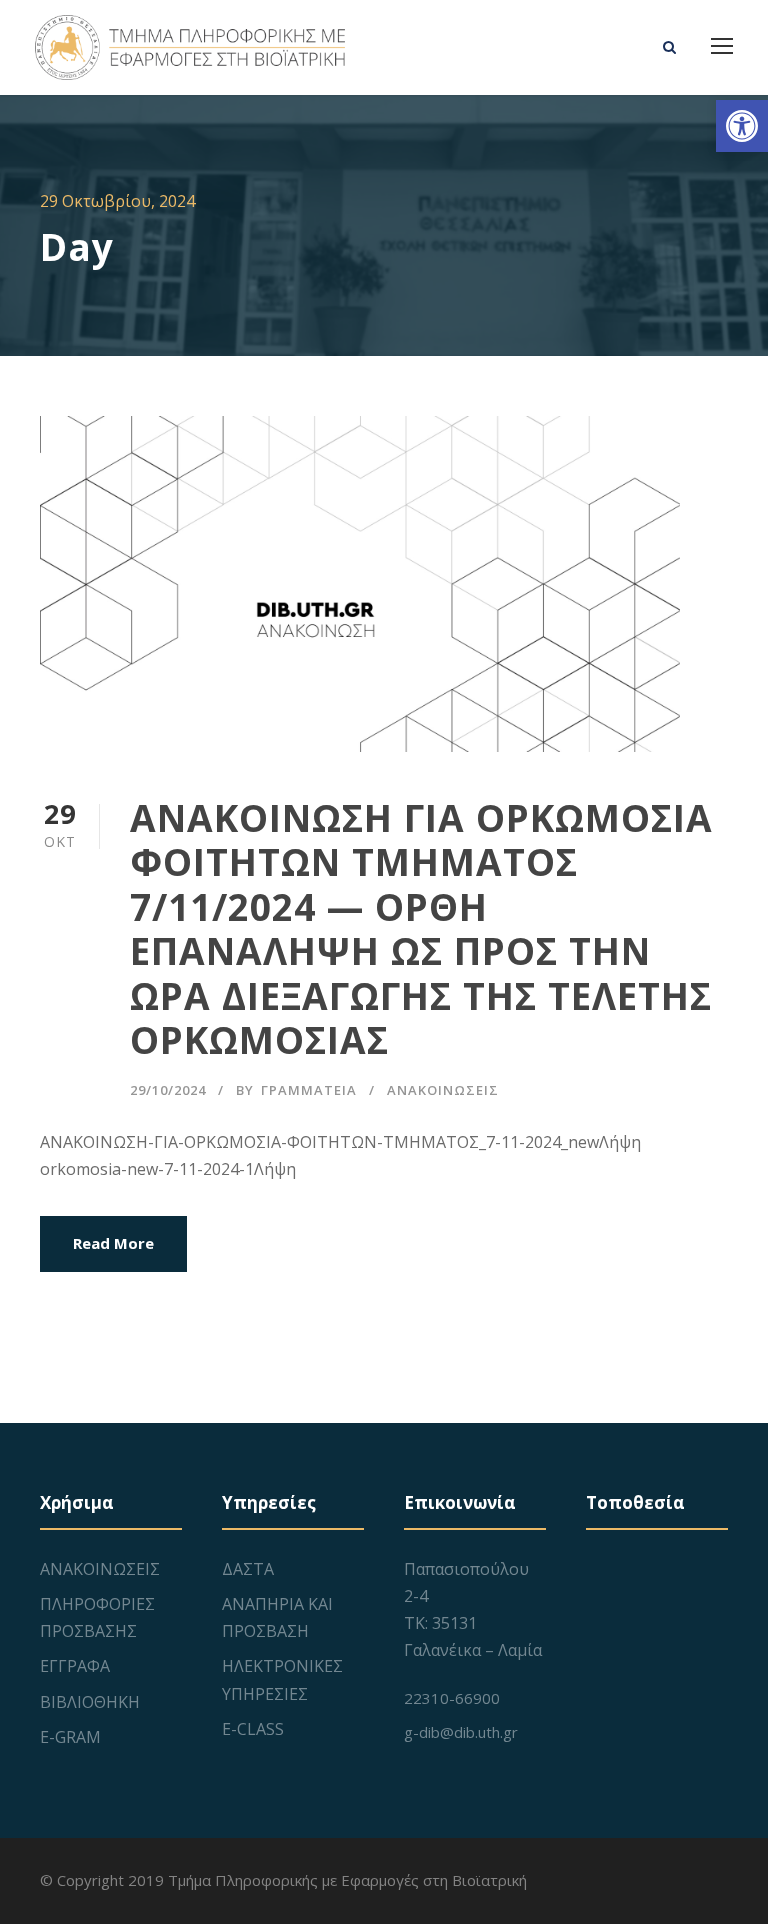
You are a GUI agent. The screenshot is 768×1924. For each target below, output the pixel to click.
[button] (742, 126)
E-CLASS (253, 1729)
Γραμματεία (309, 1090)
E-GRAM (70, 1737)
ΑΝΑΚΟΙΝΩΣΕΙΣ (443, 1090)
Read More (113, 1243)
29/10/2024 (168, 1090)
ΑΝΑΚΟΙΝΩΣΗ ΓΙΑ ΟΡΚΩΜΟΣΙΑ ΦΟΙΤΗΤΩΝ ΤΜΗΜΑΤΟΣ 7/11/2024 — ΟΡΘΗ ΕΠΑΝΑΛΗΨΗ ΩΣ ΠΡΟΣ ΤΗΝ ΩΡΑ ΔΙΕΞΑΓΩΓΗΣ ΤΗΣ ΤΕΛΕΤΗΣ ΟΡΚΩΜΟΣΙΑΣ (421, 928)
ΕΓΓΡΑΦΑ (75, 1666)
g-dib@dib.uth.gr (461, 1732)
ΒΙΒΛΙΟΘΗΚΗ (90, 1702)
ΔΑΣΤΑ (248, 1569)
